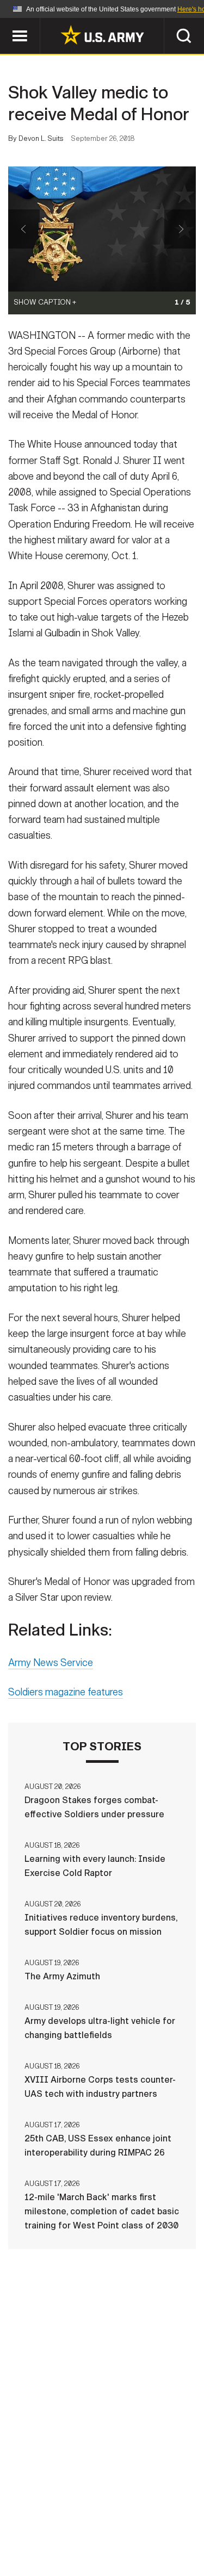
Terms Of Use (45, 2528)
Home (44, 2513)
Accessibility (119, 2528)
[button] (6, 23)
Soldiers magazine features (66, 1692)
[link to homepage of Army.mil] (102, 35)
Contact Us (96, 2513)
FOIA (177, 2528)
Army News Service (51, 1663)
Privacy (155, 2513)
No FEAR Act (49, 2543)
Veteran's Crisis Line (135, 2543)
